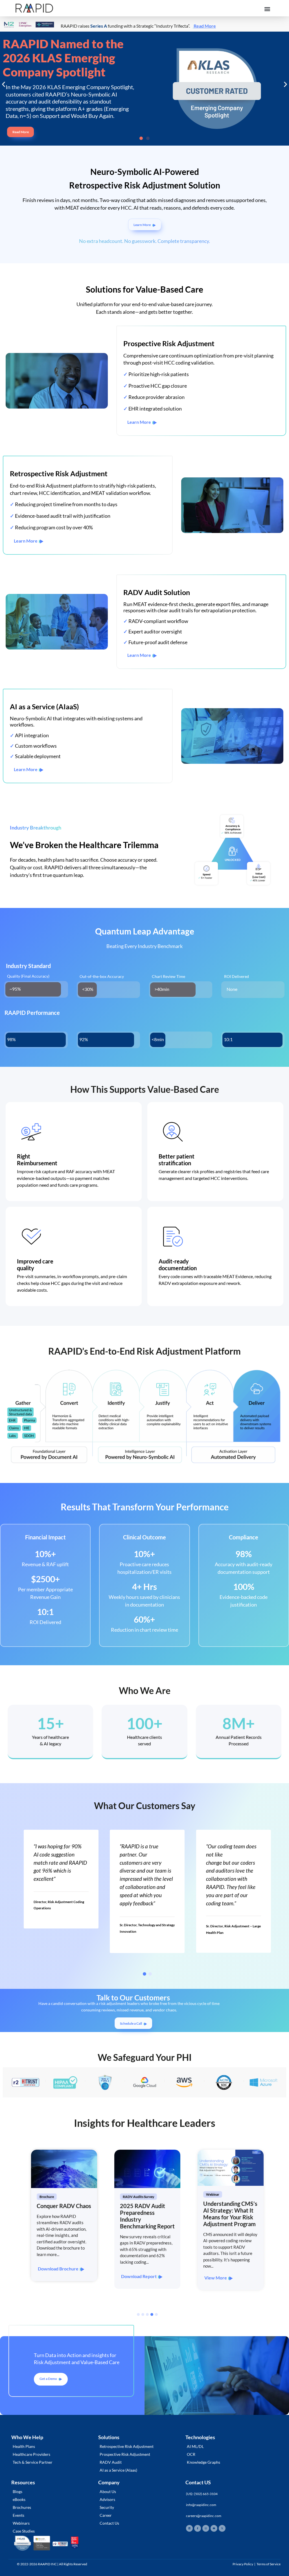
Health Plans (24, 2446)
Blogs (17, 2491)
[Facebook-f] (198, 2528)
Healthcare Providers (31, 2454)
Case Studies (24, 2531)
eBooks (19, 2499)
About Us (108, 2491)
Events (18, 2515)
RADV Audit (111, 2462)
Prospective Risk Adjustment (125, 2454)
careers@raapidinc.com (204, 2516)
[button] (267, 9)
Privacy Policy (243, 2564)
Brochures (22, 2507)
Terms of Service (269, 2564)
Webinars (21, 2523)
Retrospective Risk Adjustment (127, 2446)
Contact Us (109, 2523)
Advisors (107, 2499)
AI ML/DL (195, 2446)
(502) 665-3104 (206, 2494)
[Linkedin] (189, 2528)
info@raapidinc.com (201, 2505)
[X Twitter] (222, 2528)
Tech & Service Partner (33, 2462)
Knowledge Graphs (203, 2462)
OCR (191, 2454)
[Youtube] (214, 2528)
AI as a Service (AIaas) (118, 2470)
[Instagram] (206, 2528)
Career (106, 2515)
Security (107, 2507)
